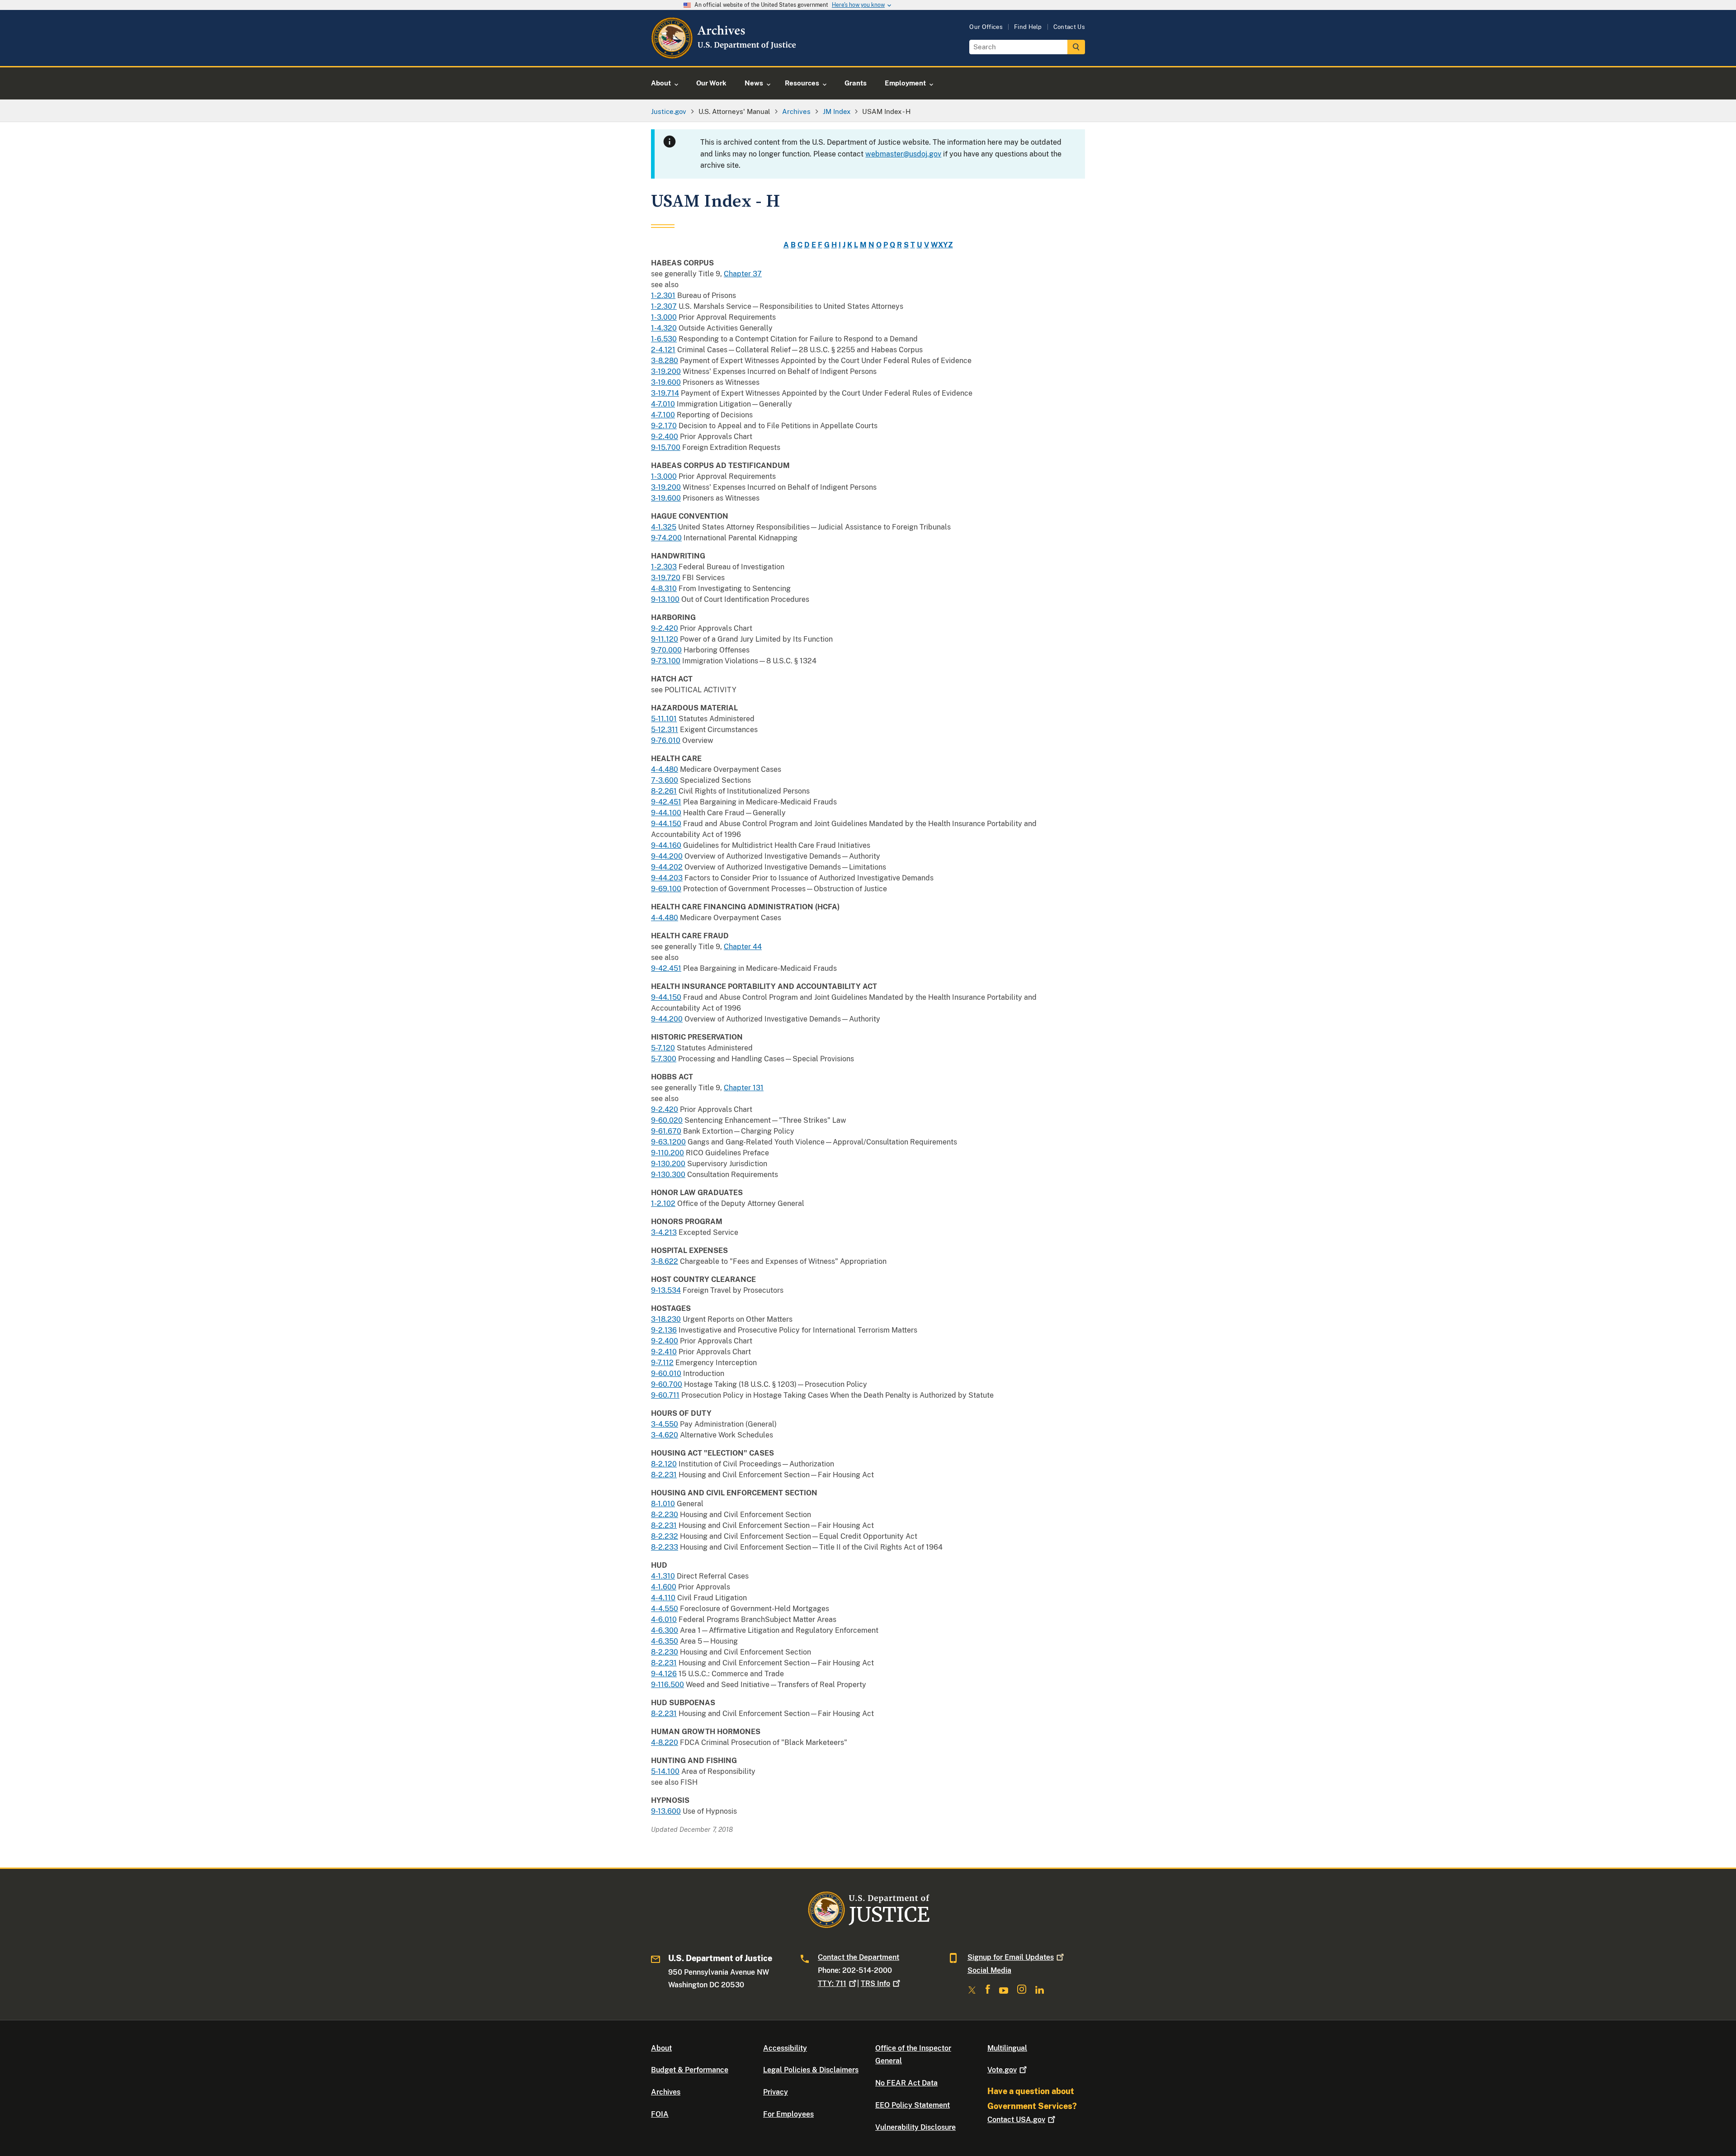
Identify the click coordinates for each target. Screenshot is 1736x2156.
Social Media (989, 1970)
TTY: (832, 1983)
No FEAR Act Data (906, 2083)
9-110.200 (668, 1153)
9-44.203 (667, 878)
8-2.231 (664, 1475)
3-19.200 (666, 371)
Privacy (776, 2092)
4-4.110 (663, 1598)
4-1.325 (664, 527)
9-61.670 (666, 1131)
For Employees (788, 2114)
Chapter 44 (743, 947)
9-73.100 (666, 661)
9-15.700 (666, 447)
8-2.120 (664, 1464)
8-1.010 (663, 1504)
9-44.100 (666, 813)
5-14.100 (665, 1771)
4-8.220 (665, 1742)
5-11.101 (664, 719)
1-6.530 (664, 339)
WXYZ (942, 245)
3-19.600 (666, 382)
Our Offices (986, 27)
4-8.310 (664, 589)
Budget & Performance (690, 2070)
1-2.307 (664, 306)
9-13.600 (666, 1811)
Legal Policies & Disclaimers (811, 2070)
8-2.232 (665, 1536)
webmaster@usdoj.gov (903, 154)
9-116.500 (668, 1685)
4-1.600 (664, 1587)
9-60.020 (667, 1120)
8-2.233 (665, 1547)
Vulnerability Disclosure (915, 2127)
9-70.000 (666, 650)
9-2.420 (665, 628)
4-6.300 (665, 1630)
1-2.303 (664, 567)
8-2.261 (664, 791)
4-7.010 (663, 404)
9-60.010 (666, 1374)
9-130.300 (668, 1175)
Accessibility (785, 2048)
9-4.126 (664, 1674)
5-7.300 (664, 1059)
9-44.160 (666, 845)
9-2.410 (664, 1352)
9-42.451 (666, 802)
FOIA (660, 2114)
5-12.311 (665, 730)
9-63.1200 (668, 1142)
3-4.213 (664, 1232)
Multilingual (1007, 2048)
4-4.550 (665, 1609)
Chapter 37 (743, 274)
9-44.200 (667, 856)
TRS (875, 1983)
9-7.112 (662, 1363)
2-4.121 (663, 350)
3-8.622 (665, 1261)
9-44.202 (667, 867)
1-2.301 (663, 296)
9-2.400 (665, 437)
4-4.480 (665, 769)
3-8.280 (665, 361)
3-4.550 (665, 1424)
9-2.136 (664, 1330)
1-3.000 (664, 317)
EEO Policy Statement (913, 2105)
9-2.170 (664, 426)
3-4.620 (665, 1435)
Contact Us (1069, 27)
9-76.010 (666, 740)
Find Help (1028, 27)
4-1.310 (663, 1576)
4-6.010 (664, 1619)
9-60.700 (667, 1384)
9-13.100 (665, 599)
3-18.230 (666, 1319)
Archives (666, 2092)
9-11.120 (665, 639)
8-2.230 (665, 1515)
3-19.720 (666, 578)
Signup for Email (1011, 1957)
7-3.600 (665, 780)
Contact (1016, 2120)
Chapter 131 (744, 1088)
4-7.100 (663, 415)
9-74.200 (666, 538)
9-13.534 (666, 1290)
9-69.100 (666, 889)
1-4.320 (664, 328)
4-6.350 (665, 1641)
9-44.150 (666, 824)
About (661, 2048)
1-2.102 (663, 1203)
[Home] (724, 55)
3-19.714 (665, 393)
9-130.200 (668, 1164)
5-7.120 (663, 1048)
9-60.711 (665, 1395)
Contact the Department (859, 1957)
